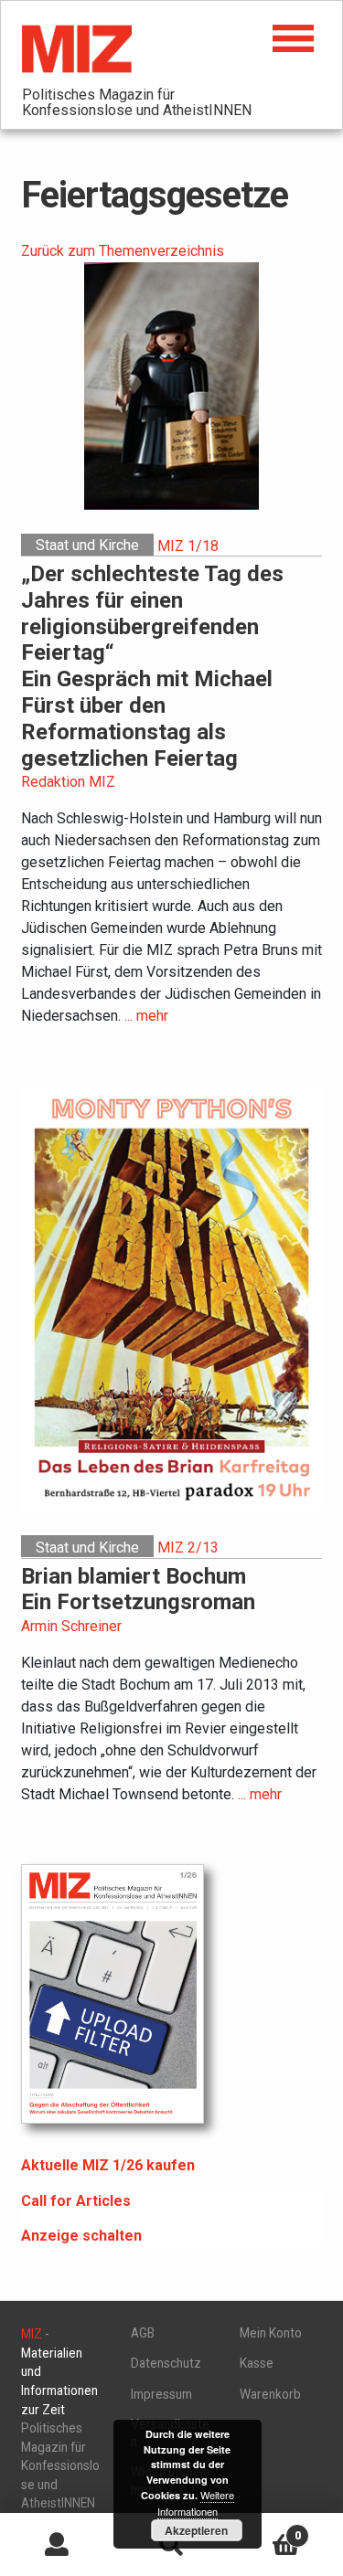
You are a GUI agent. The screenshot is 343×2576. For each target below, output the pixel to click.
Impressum (161, 2394)
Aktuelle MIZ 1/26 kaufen (108, 2165)
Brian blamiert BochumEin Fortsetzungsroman (138, 1590)
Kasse (257, 2363)
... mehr (146, 1016)
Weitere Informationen (196, 2503)
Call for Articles (76, 2201)
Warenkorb (270, 2394)
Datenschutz (166, 2363)
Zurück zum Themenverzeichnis (123, 251)
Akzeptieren (196, 2530)
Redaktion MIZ (68, 782)
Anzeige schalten (81, 2236)
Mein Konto (271, 2333)
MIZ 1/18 (188, 545)
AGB (143, 2333)
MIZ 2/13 (188, 1548)
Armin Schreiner (71, 1626)
